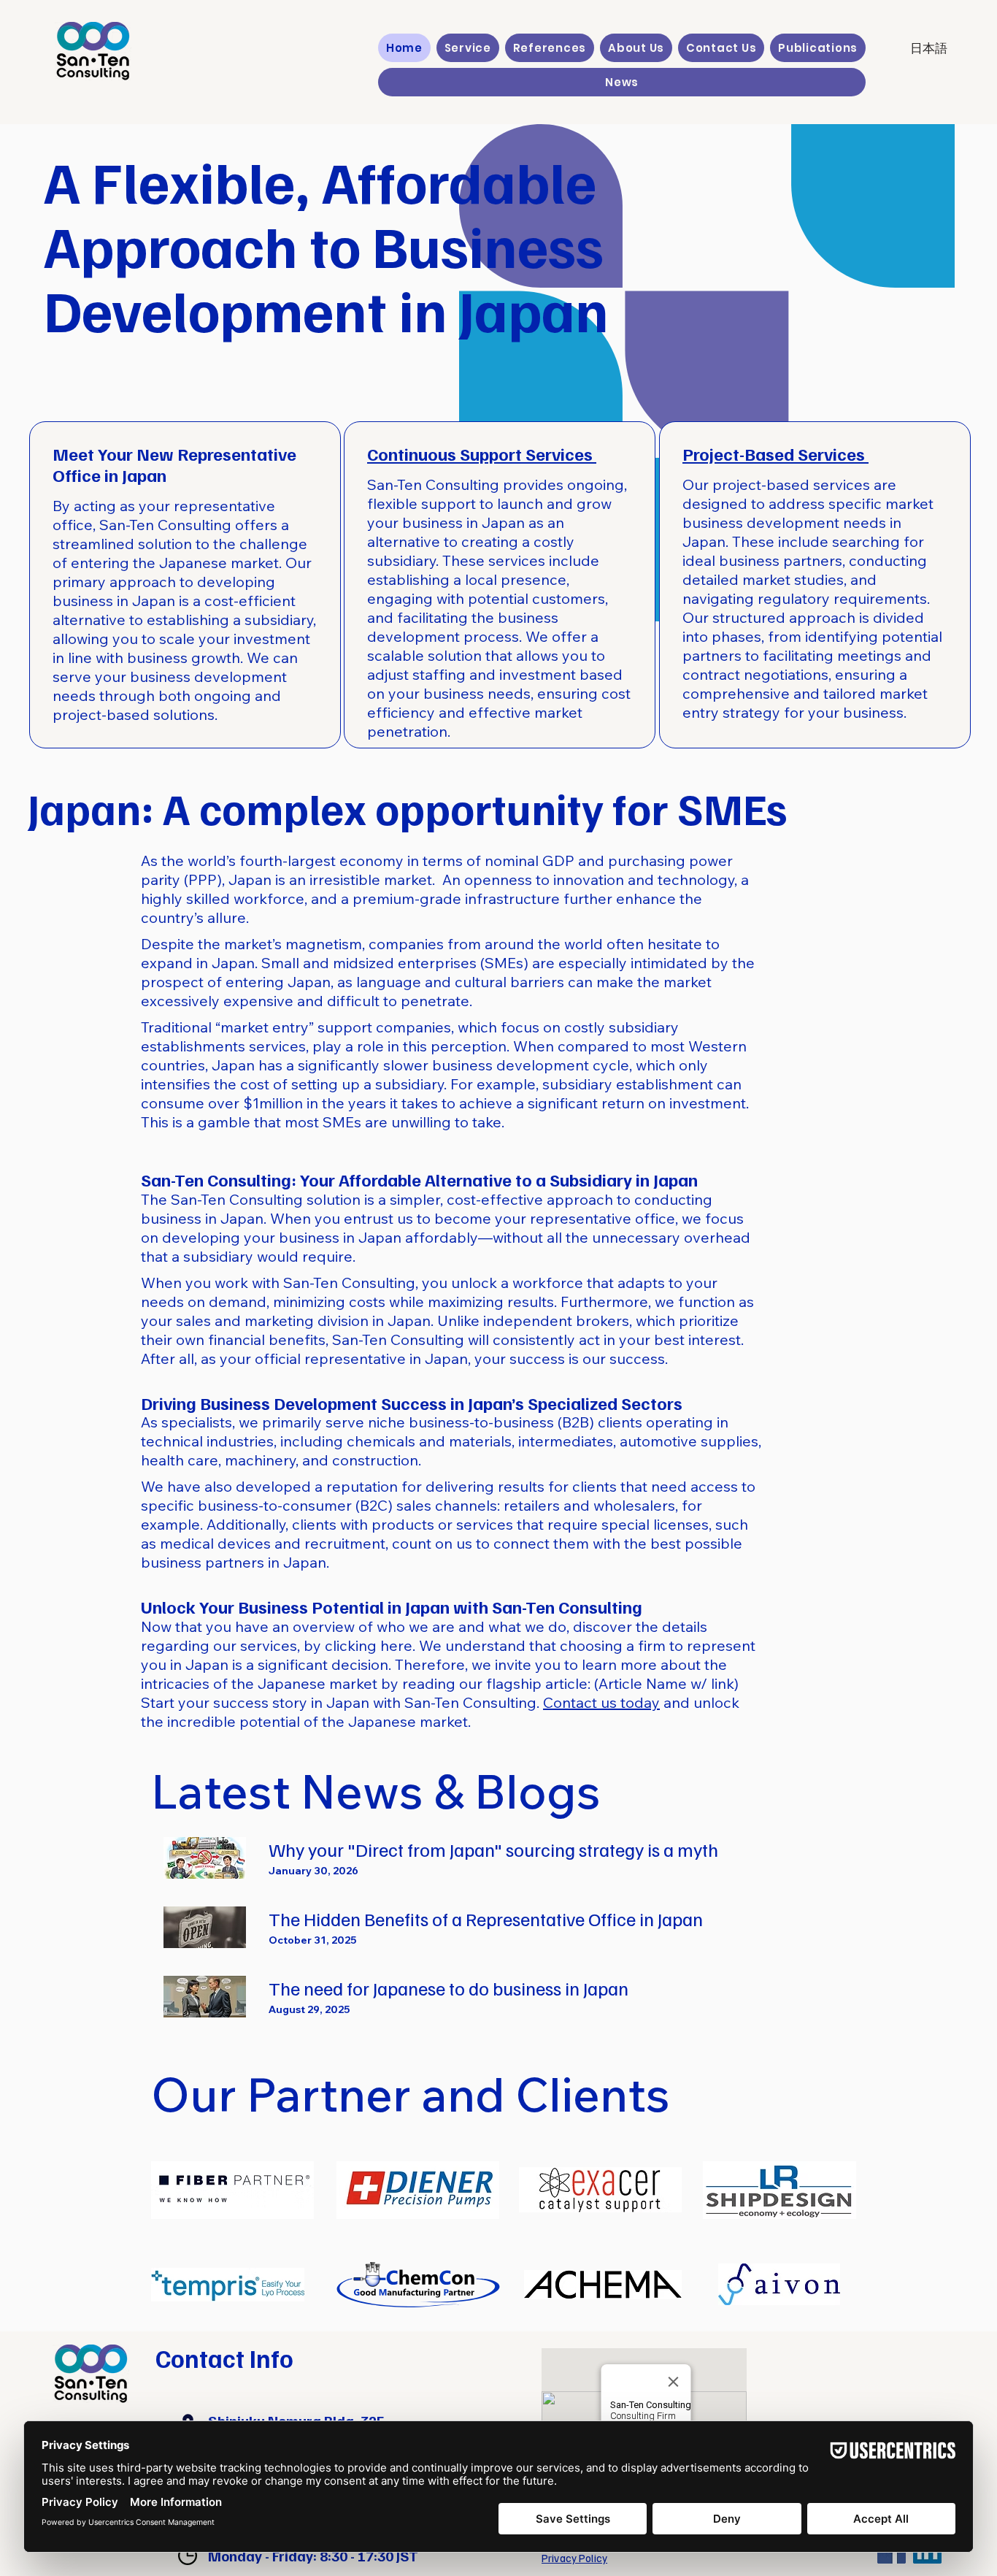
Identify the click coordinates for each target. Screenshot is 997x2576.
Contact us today (601, 1702)
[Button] (495, 1858)
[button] (468, 48)
